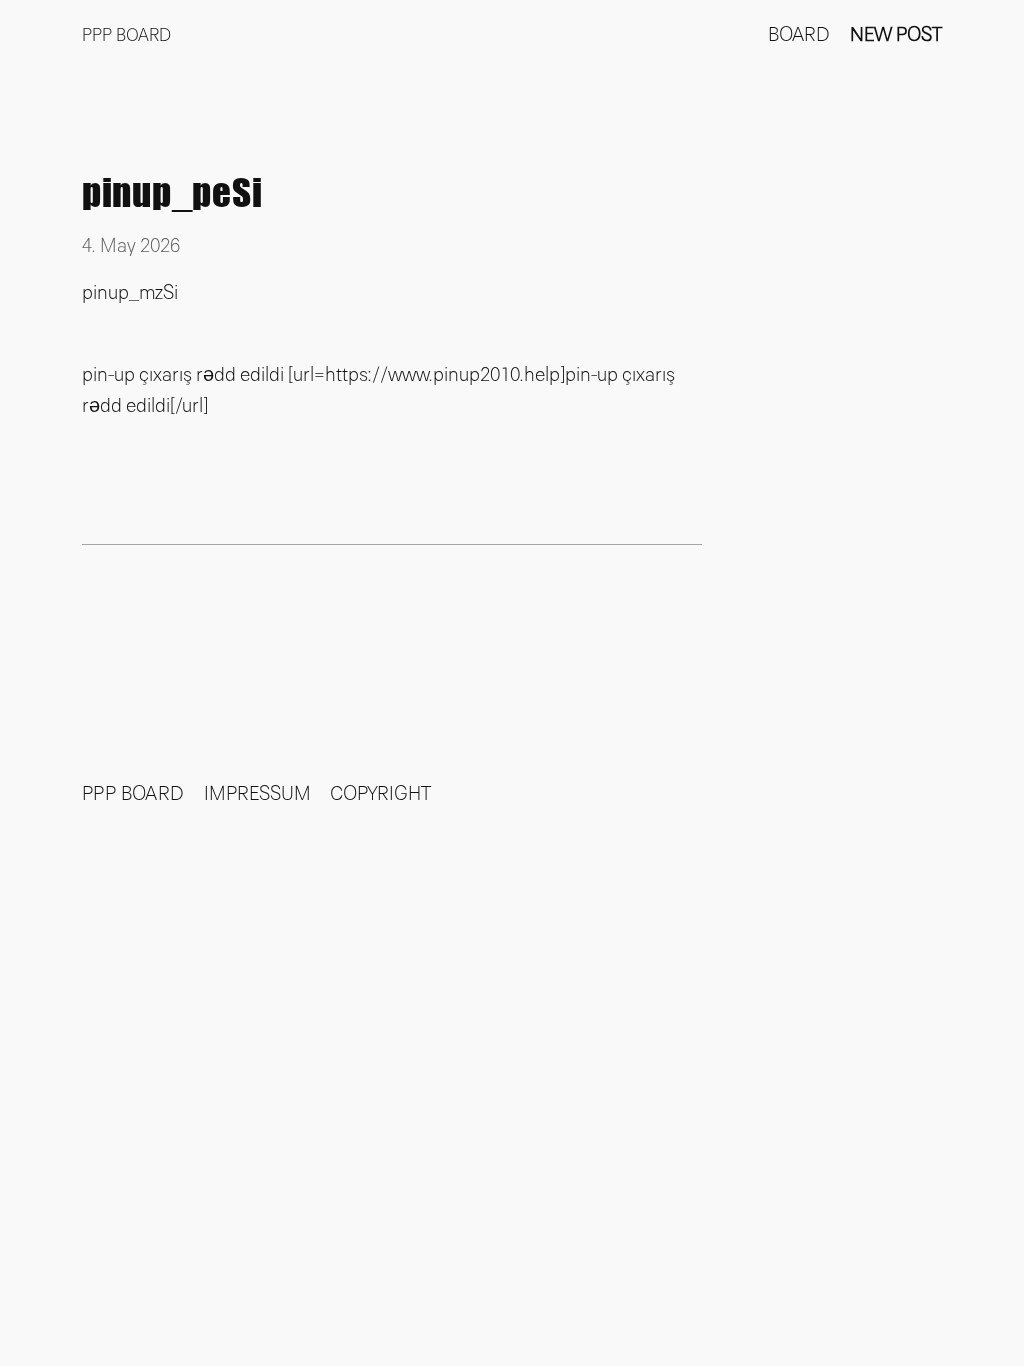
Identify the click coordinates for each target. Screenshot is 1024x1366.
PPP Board (126, 35)
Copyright (380, 794)
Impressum (257, 794)
